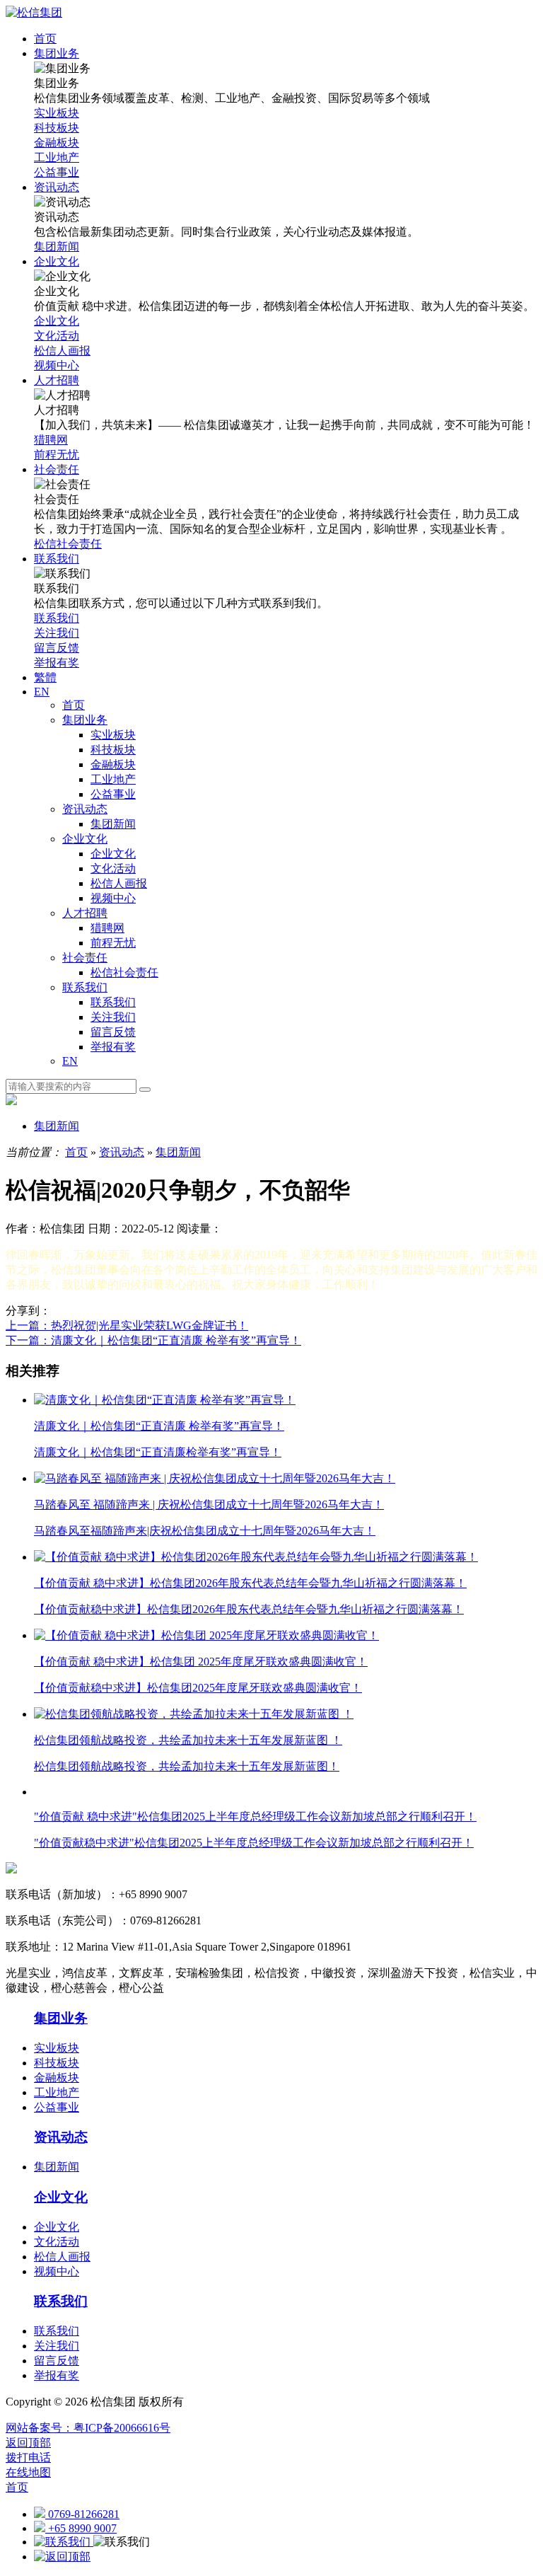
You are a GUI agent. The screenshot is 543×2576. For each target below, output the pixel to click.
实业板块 (113, 735)
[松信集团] (34, 12)
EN (70, 1061)
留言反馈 (113, 1032)
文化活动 (113, 868)
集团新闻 (113, 824)
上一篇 (127, 1325)
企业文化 (85, 839)
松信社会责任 (124, 972)
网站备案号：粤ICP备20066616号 (88, 2428)
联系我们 (85, 987)
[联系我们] (64, 2542)
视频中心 (113, 898)
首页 (74, 705)
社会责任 (85, 958)
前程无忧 (113, 943)
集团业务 (85, 720)
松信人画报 (119, 883)
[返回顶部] (62, 2557)
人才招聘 (85, 913)
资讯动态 (85, 809)
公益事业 (113, 794)
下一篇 (153, 1340)
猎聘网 (107, 928)
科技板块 (113, 750)
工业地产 (113, 779)
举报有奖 (113, 1047)
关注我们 (113, 1017)
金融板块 (113, 764)
